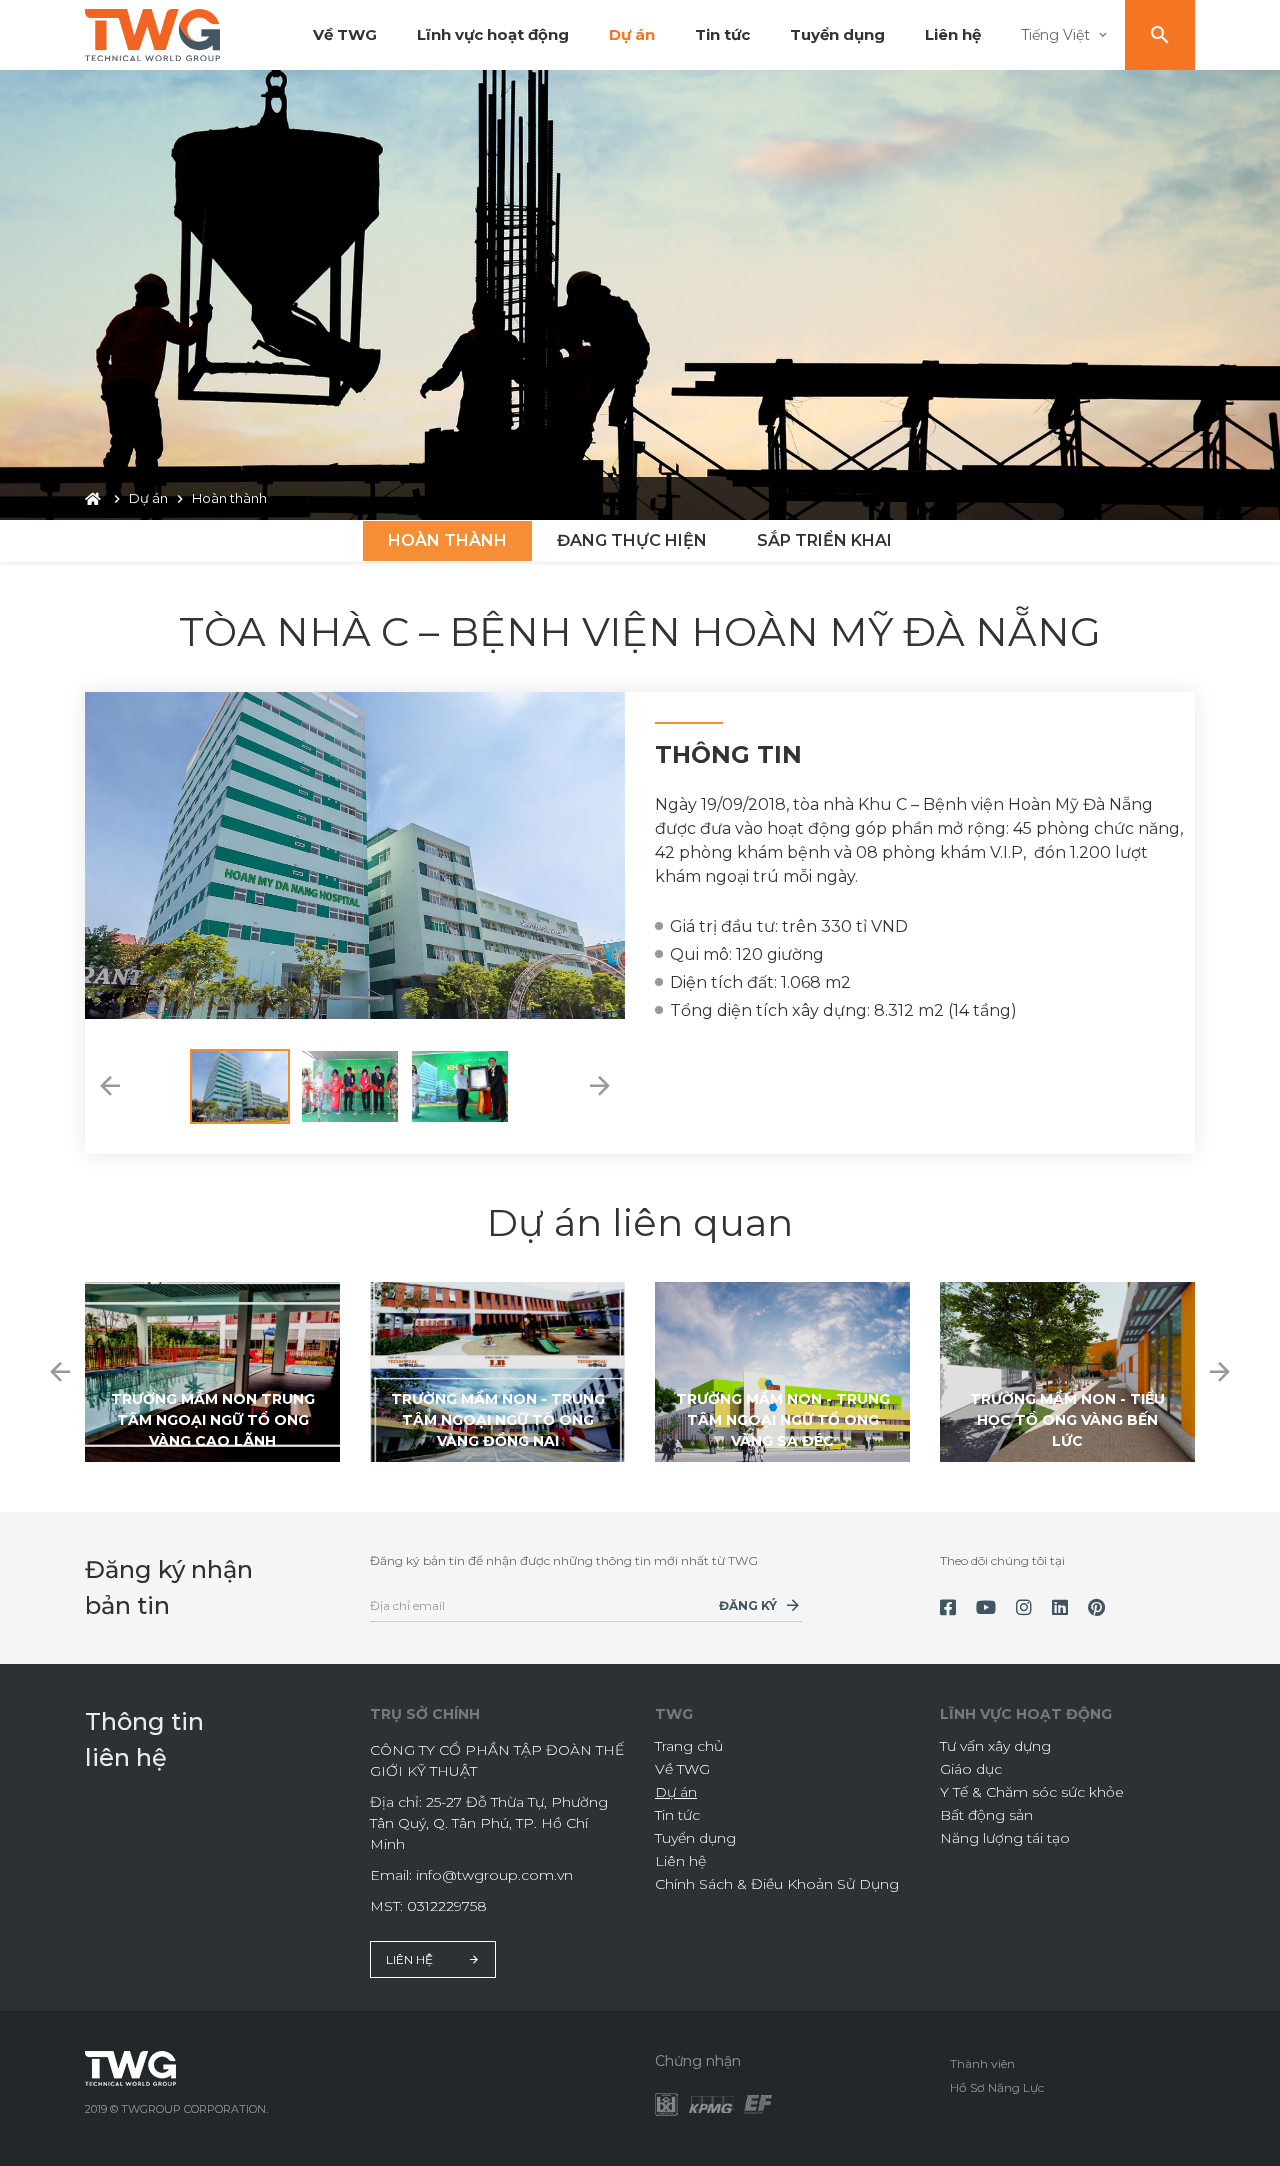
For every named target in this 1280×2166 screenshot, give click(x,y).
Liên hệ (953, 34)
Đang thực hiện (632, 540)
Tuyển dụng (837, 34)
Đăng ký (748, 1605)
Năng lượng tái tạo (1005, 1838)
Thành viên (982, 2063)
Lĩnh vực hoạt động (493, 34)
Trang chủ (689, 1746)
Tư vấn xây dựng (995, 1746)
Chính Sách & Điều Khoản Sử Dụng (777, 1884)
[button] (110, 1086)
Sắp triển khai (824, 540)
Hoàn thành (447, 540)
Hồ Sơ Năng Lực (997, 2087)
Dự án (632, 34)
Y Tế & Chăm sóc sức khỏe (1032, 1792)
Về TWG (345, 34)
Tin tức (722, 34)
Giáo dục (971, 1769)
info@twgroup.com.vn (494, 1875)
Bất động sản (986, 1815)
